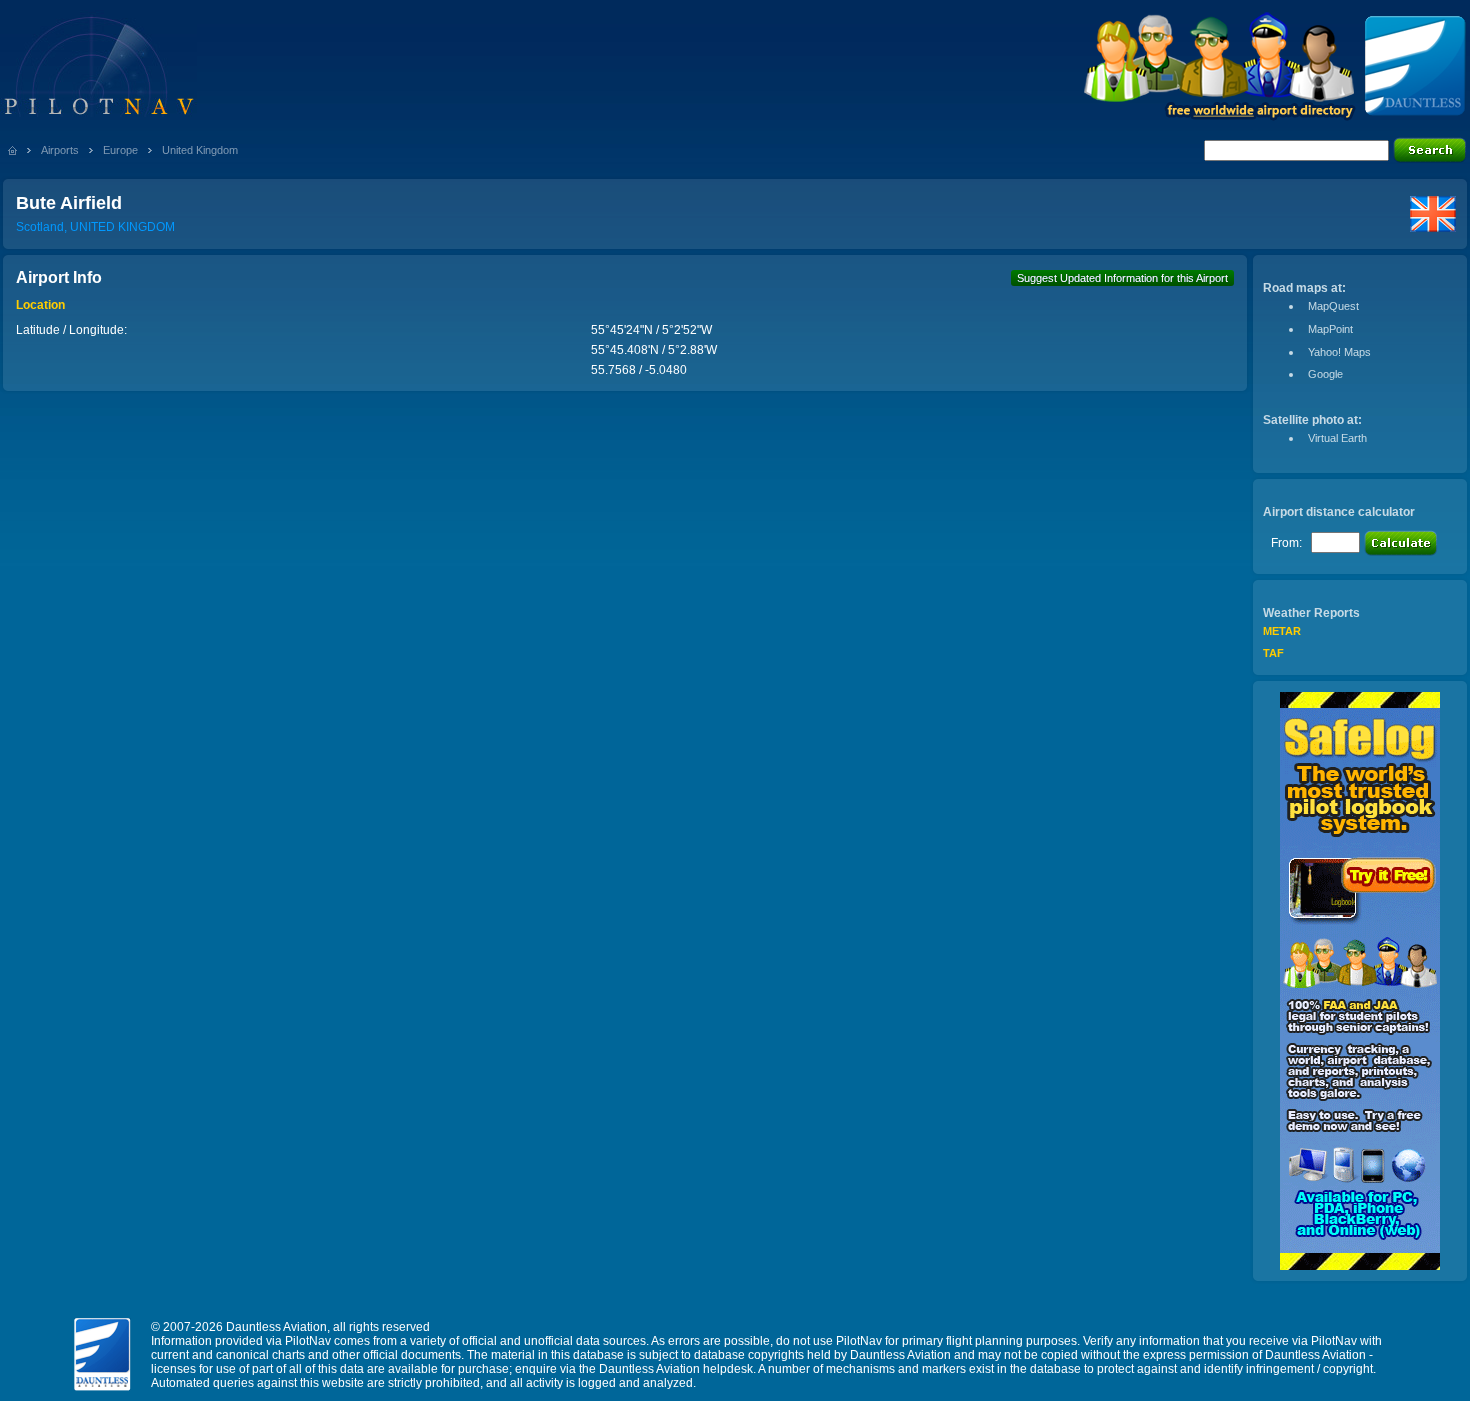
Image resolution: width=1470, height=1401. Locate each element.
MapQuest (1333, 306)
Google (1325, 374)
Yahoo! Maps (1339, 352)
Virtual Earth (1337, 438)
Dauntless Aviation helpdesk (676, 1369)
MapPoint (1330, 329)
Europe (120, 150)
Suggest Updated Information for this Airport (1122, 278)
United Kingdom (200, 150)
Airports (60, 150)
